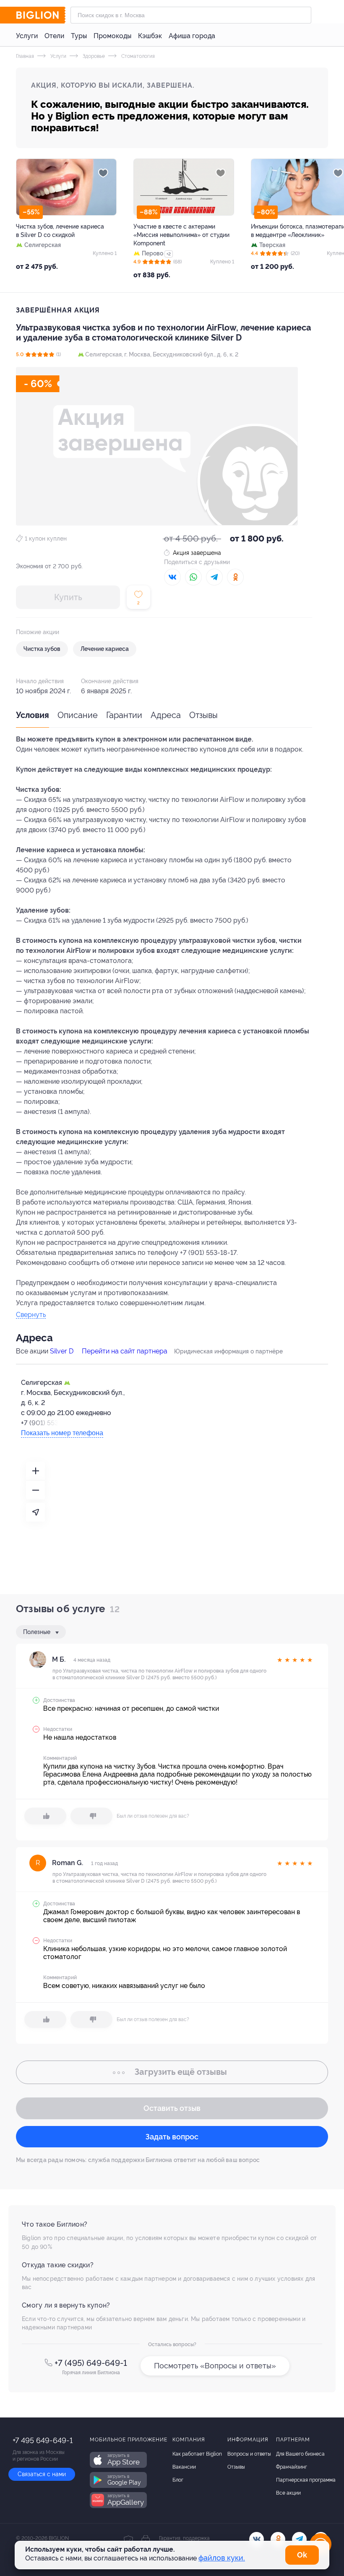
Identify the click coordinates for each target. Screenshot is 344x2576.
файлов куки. (222, 2558)
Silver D (62, 1351)
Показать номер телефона (62, 1433)
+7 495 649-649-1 (43, 2440)
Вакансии (184, 2467)
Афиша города (192, 36)
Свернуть (31, 1315)
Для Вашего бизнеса (300, 2454)
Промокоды (112, 36)
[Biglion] (41, 15)
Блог (178, 2480)
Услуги (27, 36)
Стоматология (137, 56)
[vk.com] (257, 2539)
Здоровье (93, 56)
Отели (54, 36)
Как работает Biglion (197, 2454)
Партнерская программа (306, 2480)
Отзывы (203, 715)
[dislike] (91, 1816)
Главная (25, 56)
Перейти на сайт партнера (125, 1351)
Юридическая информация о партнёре (228, 1351)
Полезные (38, 1632)
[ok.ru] (278, 2539)
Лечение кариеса (105, 649)
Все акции (288, 2493)
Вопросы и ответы (249, 2454)
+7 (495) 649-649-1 (91, 2363)
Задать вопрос (172, 2137)
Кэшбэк (150, 36)
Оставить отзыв (172, 2108)
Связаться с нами (42, 2474)
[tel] (299, 2539)
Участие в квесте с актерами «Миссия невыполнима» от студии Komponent (181, 235)
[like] (45, 1816)
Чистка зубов (42, 649)
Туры (79, 36)
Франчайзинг (292, 2467)
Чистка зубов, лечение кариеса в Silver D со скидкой (60, 231)
